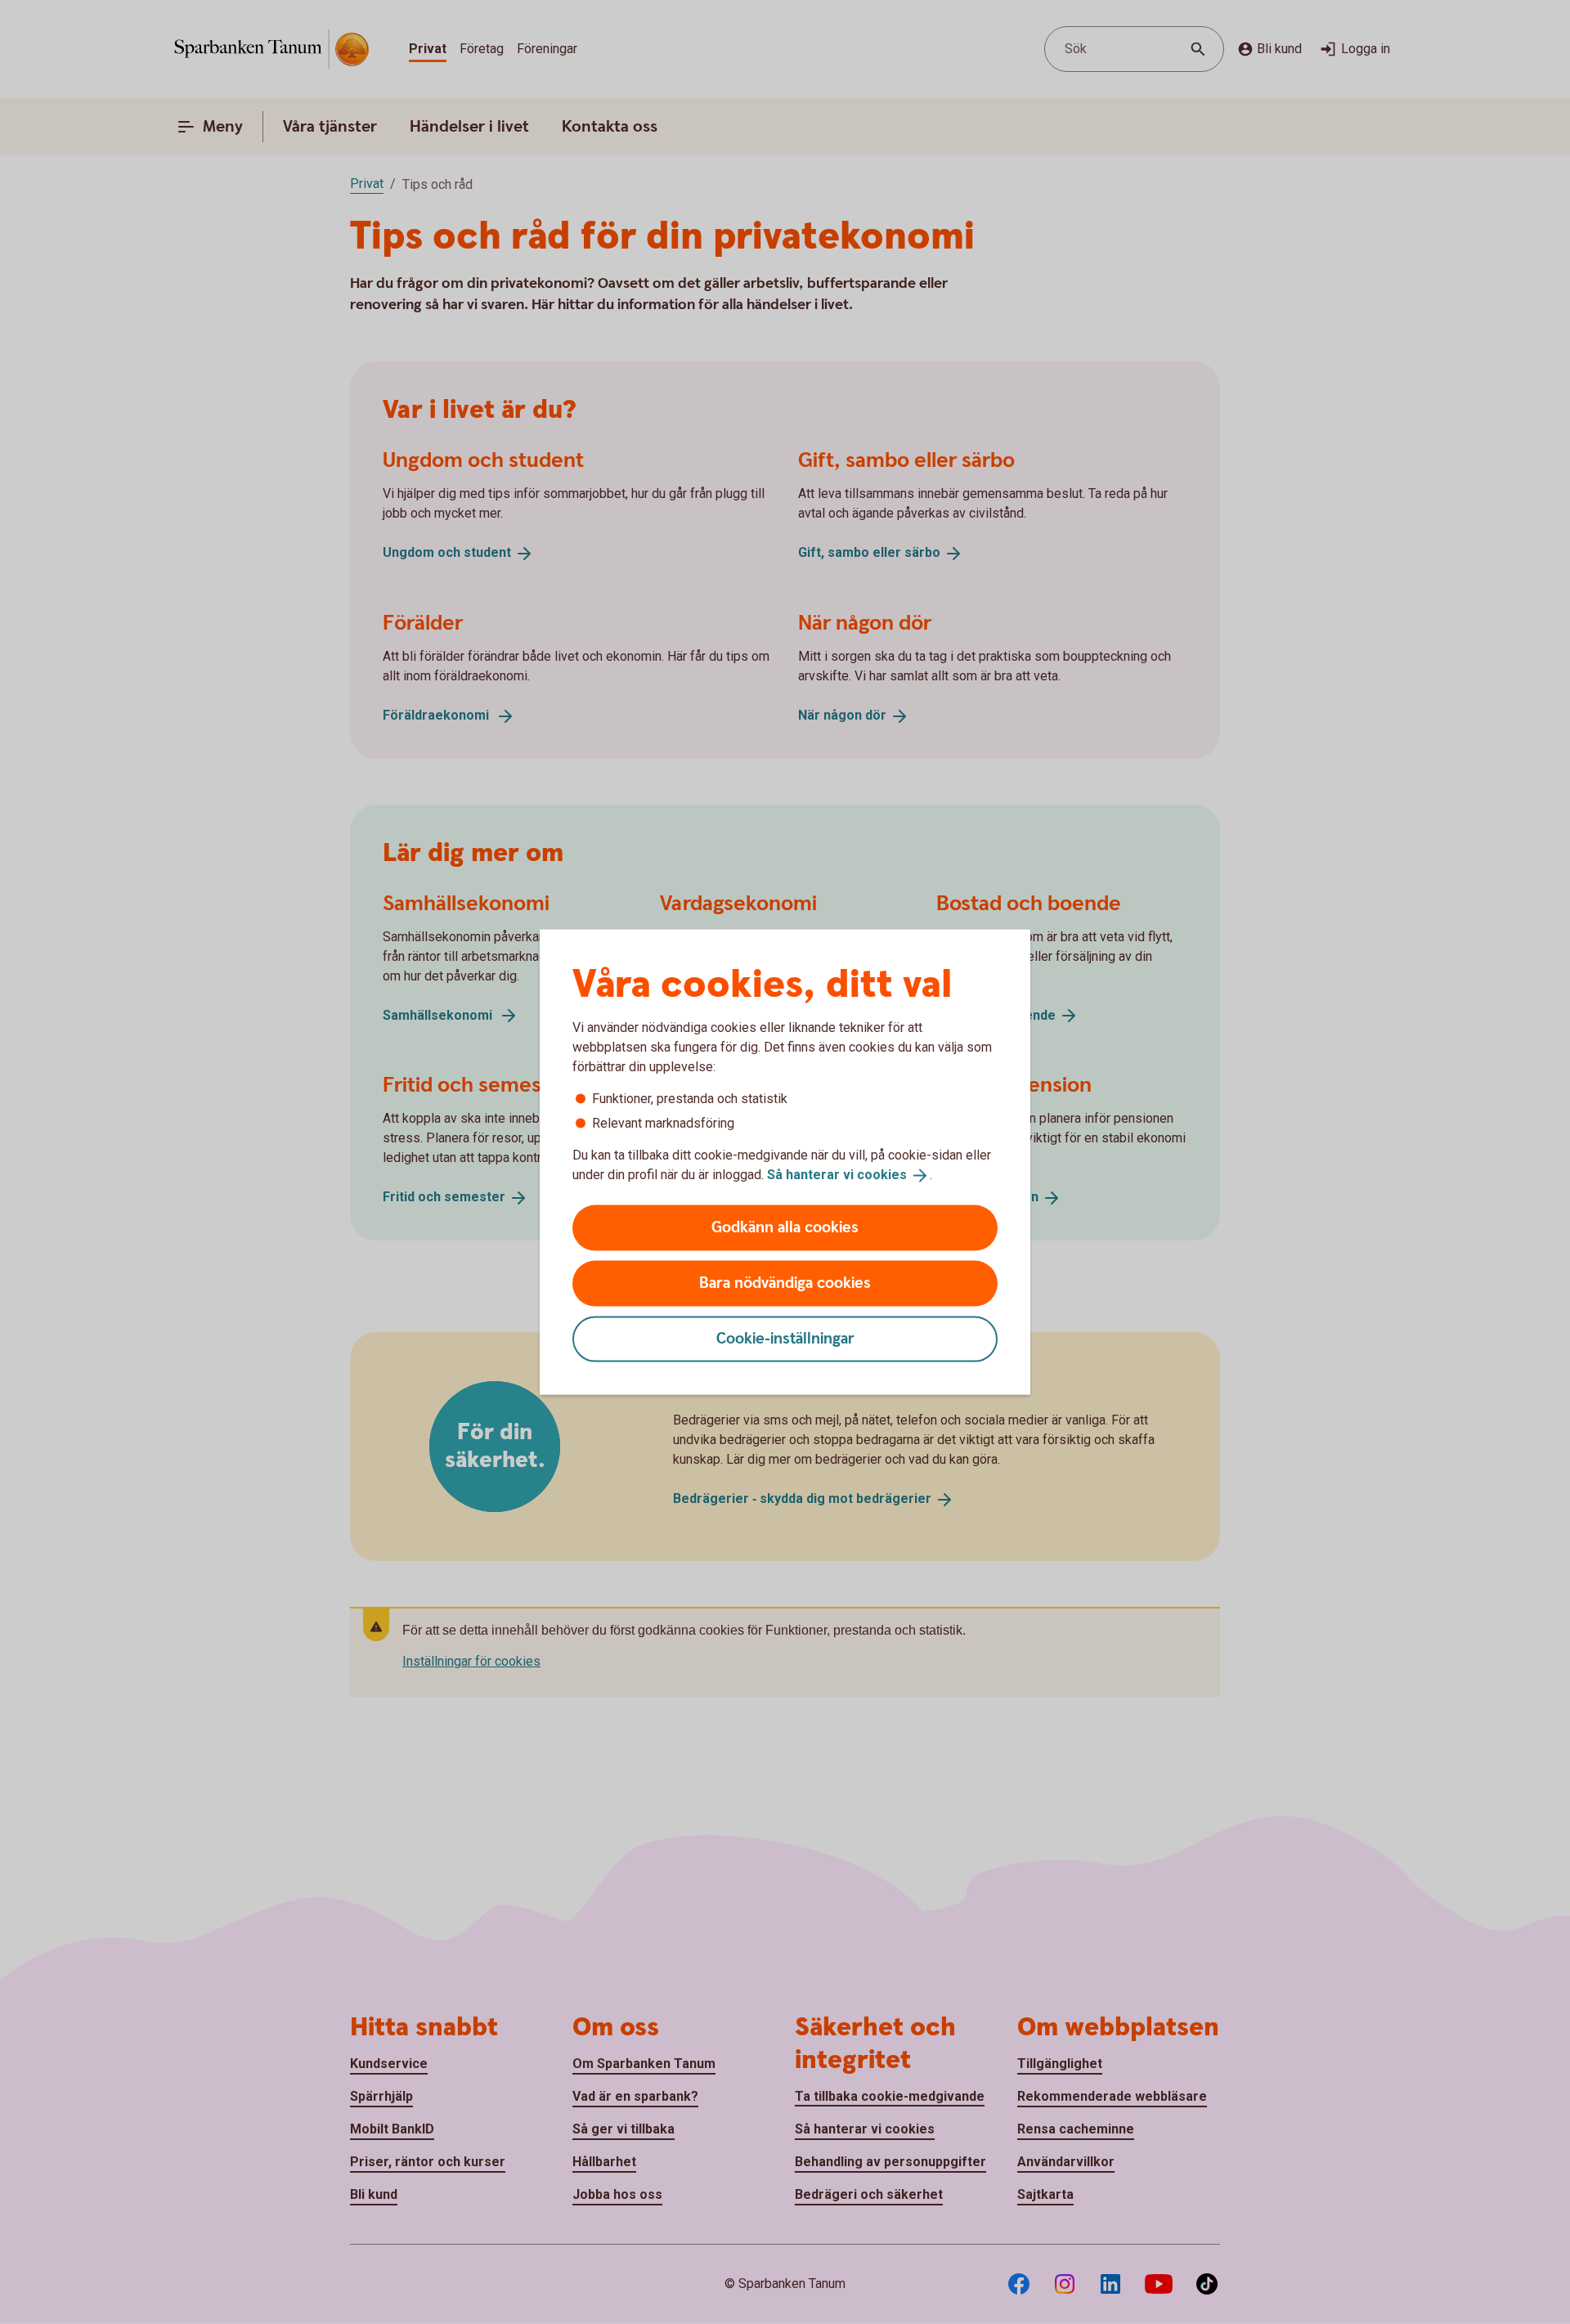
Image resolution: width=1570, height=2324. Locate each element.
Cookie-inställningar (785, 1338)
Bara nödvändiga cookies (785, 1283)
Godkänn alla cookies (785, 1227)
